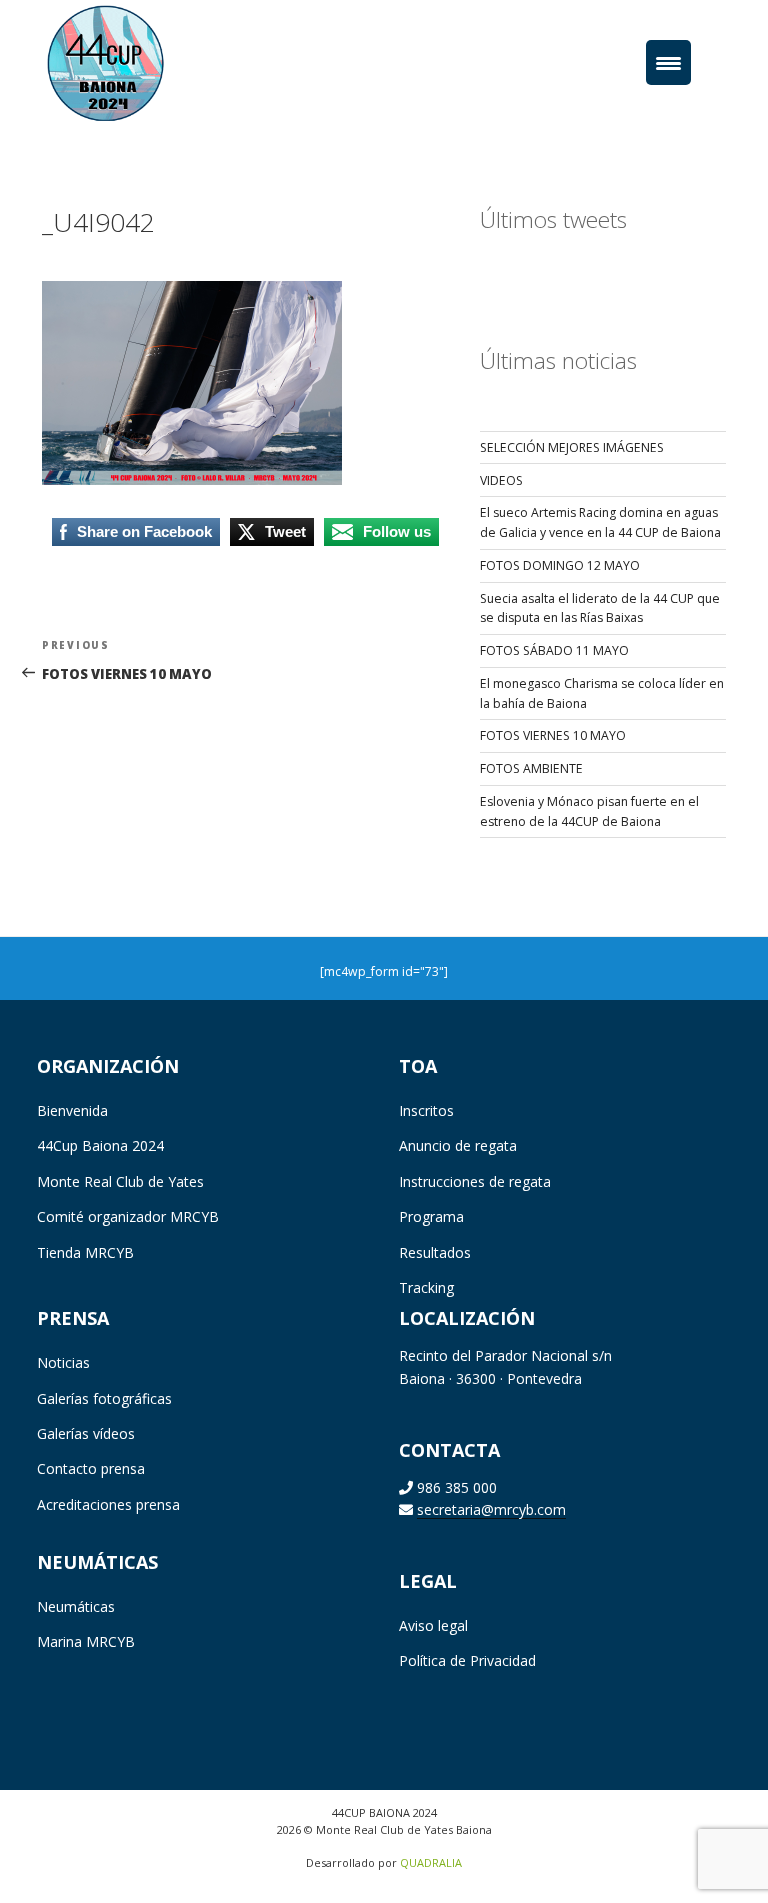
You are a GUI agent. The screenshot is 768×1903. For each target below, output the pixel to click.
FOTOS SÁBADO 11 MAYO (554, 650)
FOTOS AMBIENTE (531, 768)
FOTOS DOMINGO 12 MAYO (560, 565)
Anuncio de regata (458, 1145)
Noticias (63, 1362)
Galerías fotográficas (104, 1398)
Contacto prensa (91, 1468)
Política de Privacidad (467, 1660)
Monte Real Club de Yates (120, 1181)
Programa (431, 1216)
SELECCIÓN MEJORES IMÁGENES (572, 447)
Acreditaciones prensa (108, 1504)
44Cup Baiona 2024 (100, 1145)
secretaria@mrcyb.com (491, 1509)
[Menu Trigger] (668, 62)
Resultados (435, 1252)
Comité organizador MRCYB (128, 1216)
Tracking (426, 1287)
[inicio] (135, 61)
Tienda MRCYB (85, 1252)
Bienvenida (72, 1110)
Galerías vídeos (86, 1433)
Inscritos (426, 1110)
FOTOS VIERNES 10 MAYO (553, 735)
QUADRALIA (431, 1862)
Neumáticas (76, 1606)
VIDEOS (501, 480)
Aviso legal (433, 1625)
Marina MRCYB (86, 1641)
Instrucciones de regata (475, 1181)
